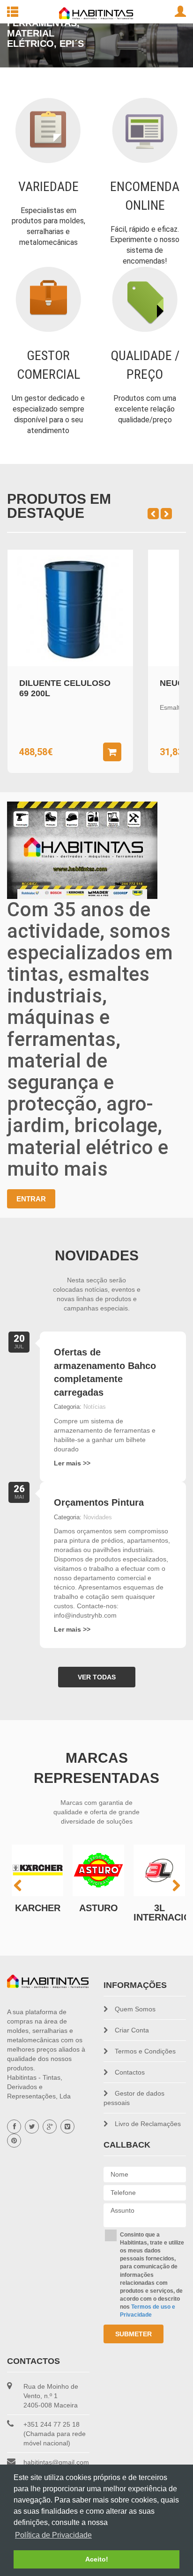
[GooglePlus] (50, 2127)
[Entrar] (180, 12)
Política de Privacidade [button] (53, 2535)
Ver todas (97, 1677)
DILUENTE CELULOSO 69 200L (65, 688)
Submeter (134, 2334)
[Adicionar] (112, 752)
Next (171, 47)
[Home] (48, 1981)
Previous (22, 47)
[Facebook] (14, 2127)
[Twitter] (32, 2127)
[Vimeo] (67, 2127)
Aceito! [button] (97, 2559)
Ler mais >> (72, 1463)
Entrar (31, 1199)
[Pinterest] (14, 2141)
